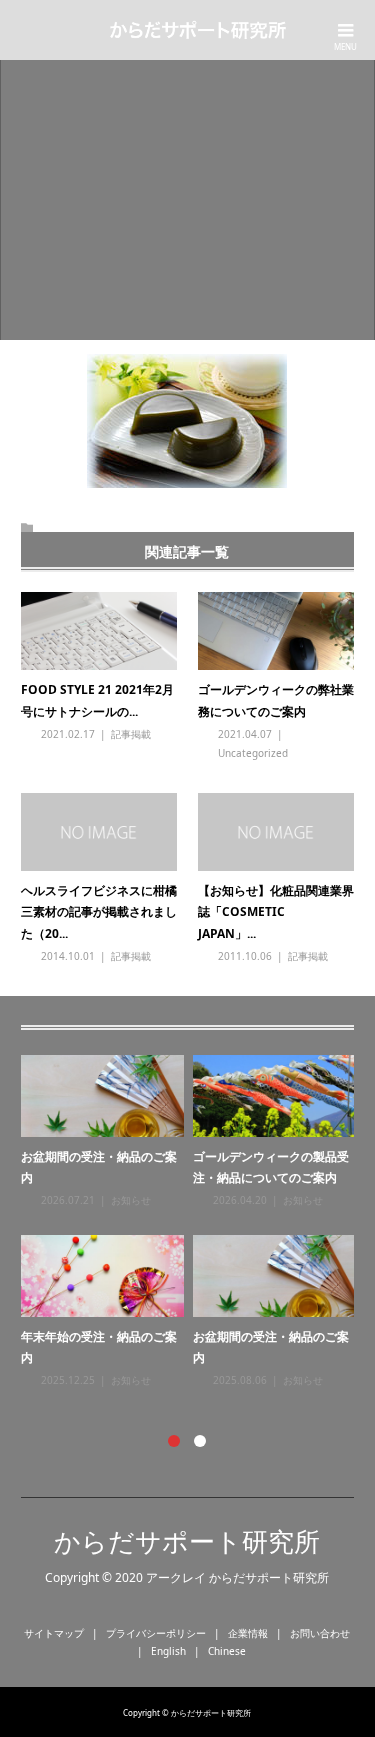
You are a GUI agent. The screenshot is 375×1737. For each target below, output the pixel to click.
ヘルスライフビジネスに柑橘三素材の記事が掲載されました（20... (99, 912)
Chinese (227, 1651)
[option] (192, 1222)
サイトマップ (54, 1633)
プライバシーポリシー (156, 1633)
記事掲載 (131, 734)
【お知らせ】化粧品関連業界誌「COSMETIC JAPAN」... (276, 912)
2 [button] (200, 1441)
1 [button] (174, 1441)
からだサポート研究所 (187, 1541)
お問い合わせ (320, 1633)
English (168, 1651)
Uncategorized (253, 753)
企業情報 (248, 1633)
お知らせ (131, 1200)
